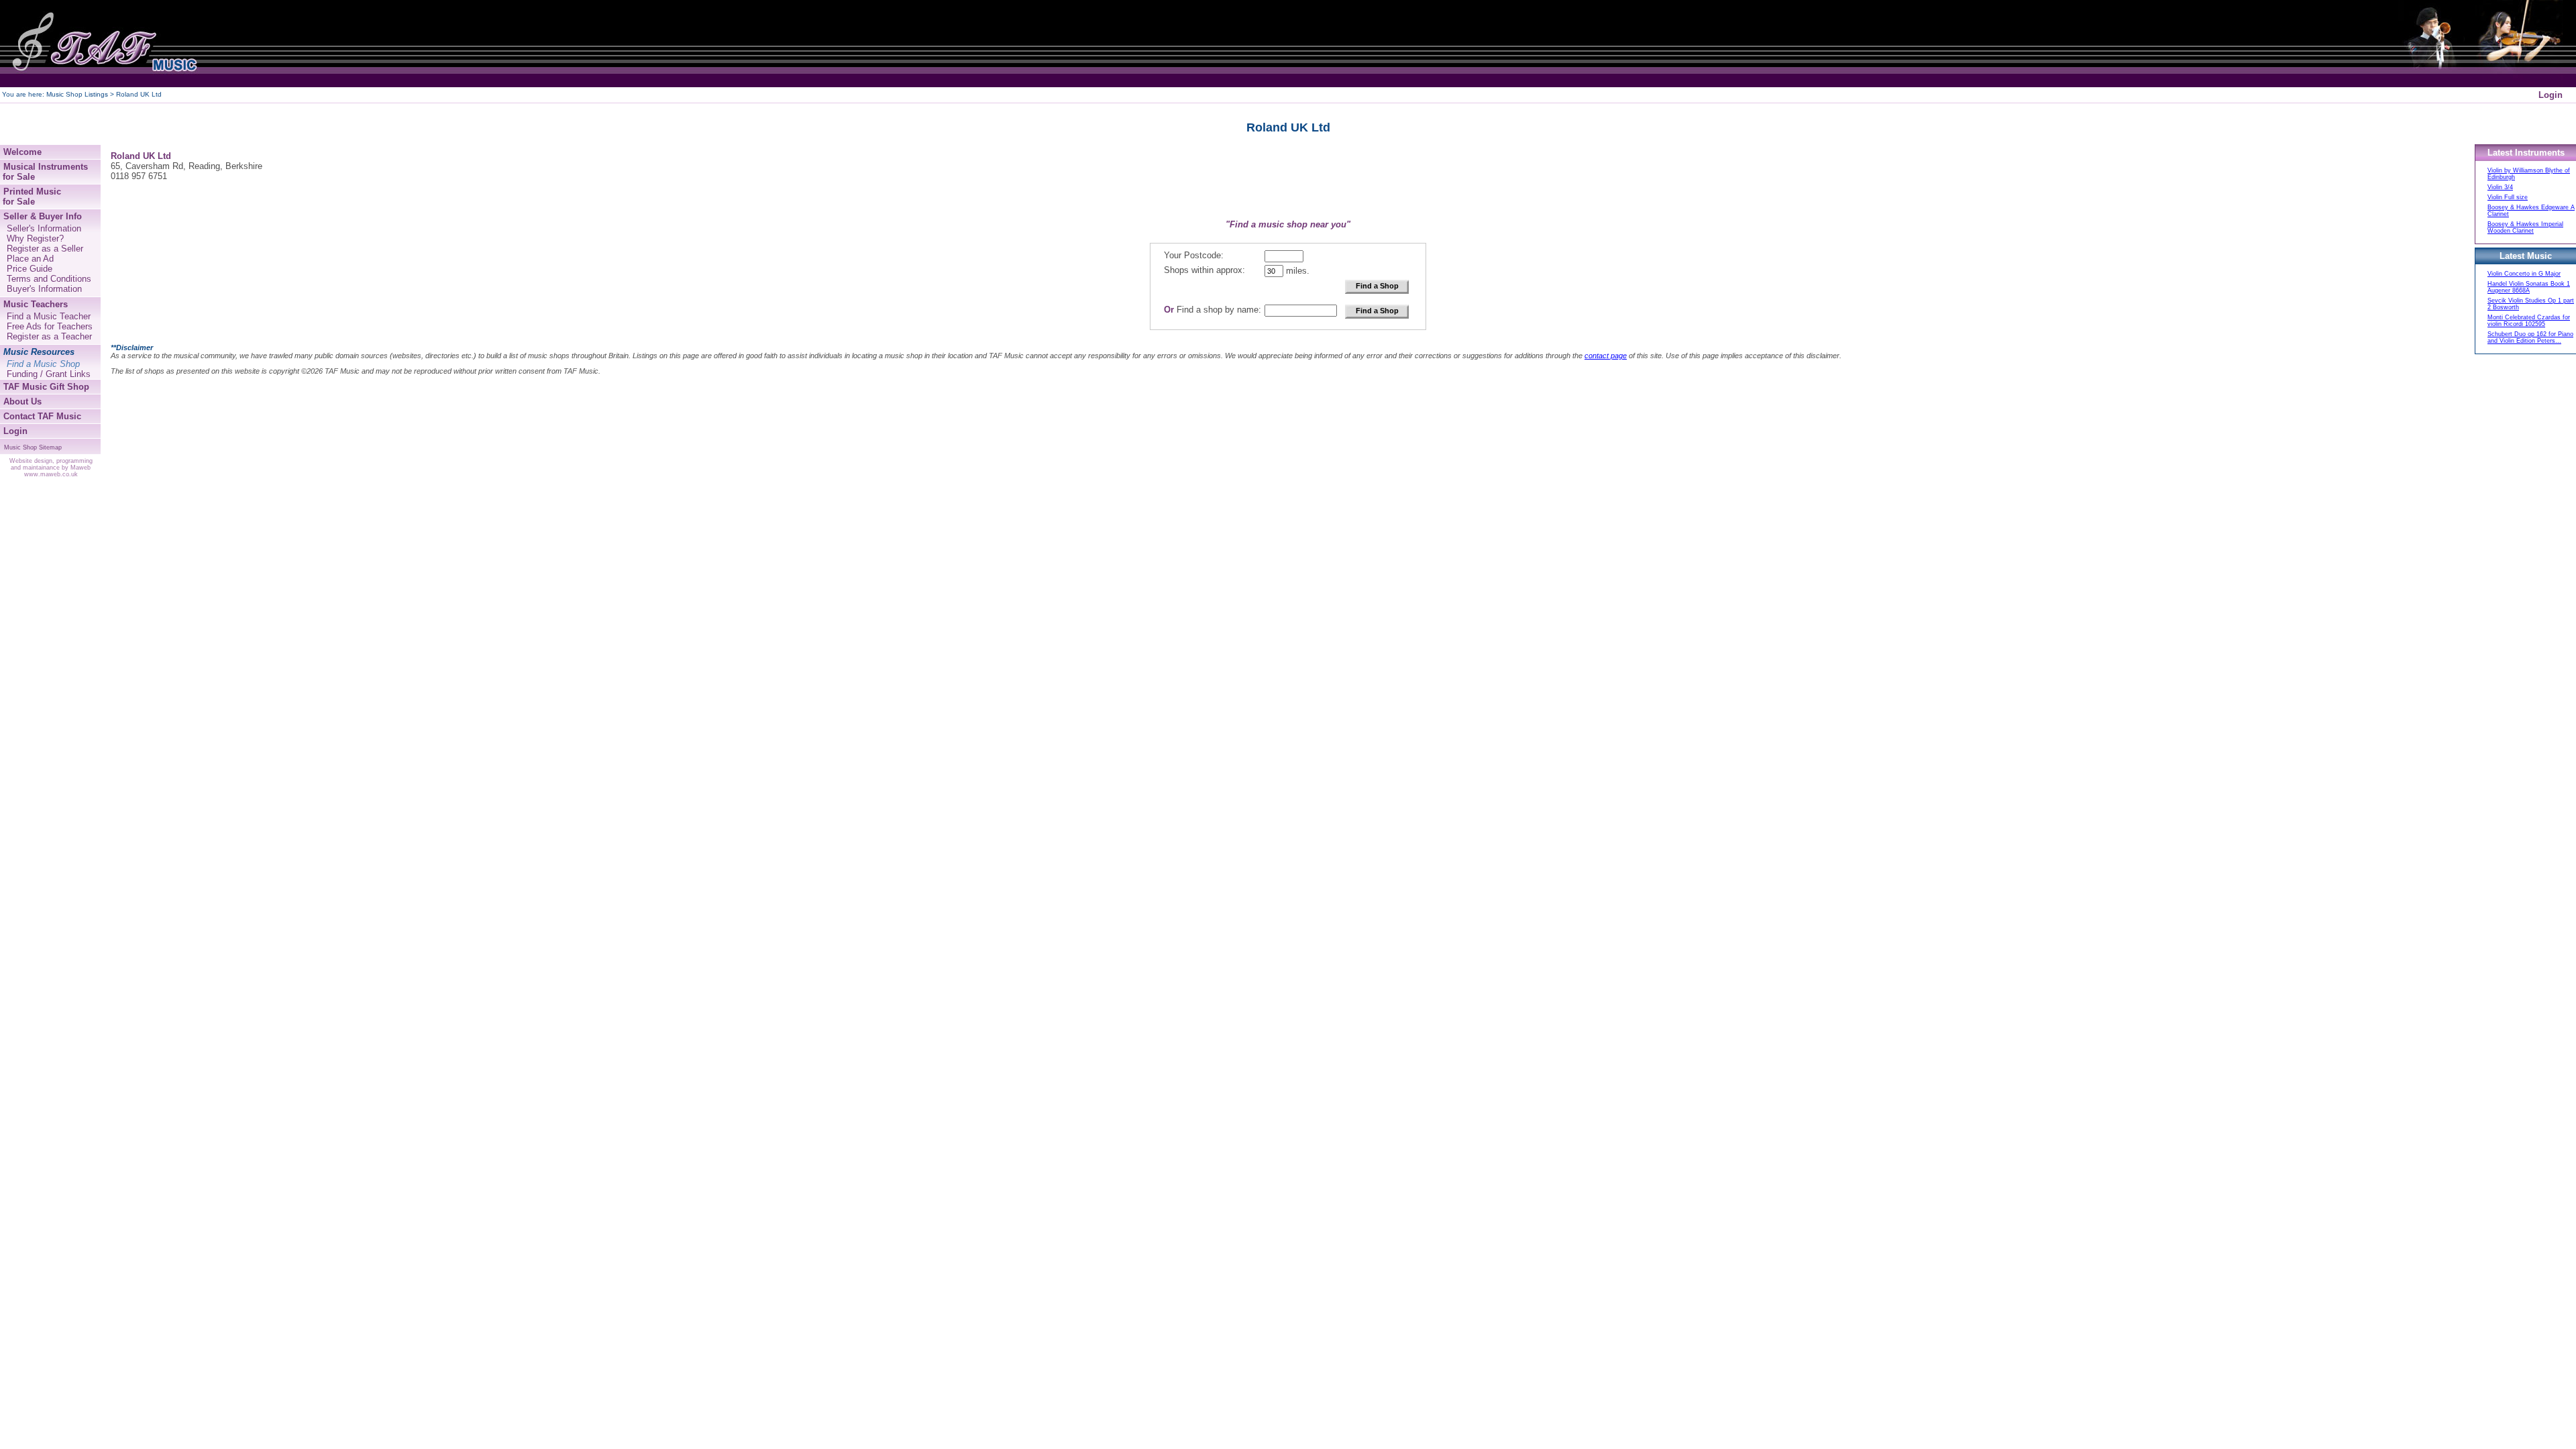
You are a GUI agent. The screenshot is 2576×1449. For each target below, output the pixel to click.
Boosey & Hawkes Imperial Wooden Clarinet (2525, 227)
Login (2551, 95)
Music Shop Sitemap (33, 447)
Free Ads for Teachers (50, 326)
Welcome (22, 152)
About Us (22, 401)
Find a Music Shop (43, 364)
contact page (1606, 356)
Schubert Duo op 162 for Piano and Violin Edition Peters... (2530, 337)
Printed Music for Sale (31, 197)
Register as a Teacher (49, 336)
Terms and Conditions (49, 279)
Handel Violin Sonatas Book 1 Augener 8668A (2529, 287)
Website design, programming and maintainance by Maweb (51, 464)
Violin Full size (2508, 197)
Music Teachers (36, 304)
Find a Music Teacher (49, 316)
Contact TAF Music (42, 416)
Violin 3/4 (2500, 187)
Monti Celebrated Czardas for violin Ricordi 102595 (2529, 321)
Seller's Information (44, 228)
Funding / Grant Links (49, 374)
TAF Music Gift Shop (46, 387)
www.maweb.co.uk (51, 474)
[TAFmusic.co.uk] (101, 44)
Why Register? (35, 238)
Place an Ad (30, 259)
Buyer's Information (44, 289)
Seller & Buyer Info (43, 216)
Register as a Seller (45, 249)
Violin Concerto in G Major (2524, 274)
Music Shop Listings (77, 94)
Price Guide (30, 269)
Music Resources (39, 352)
